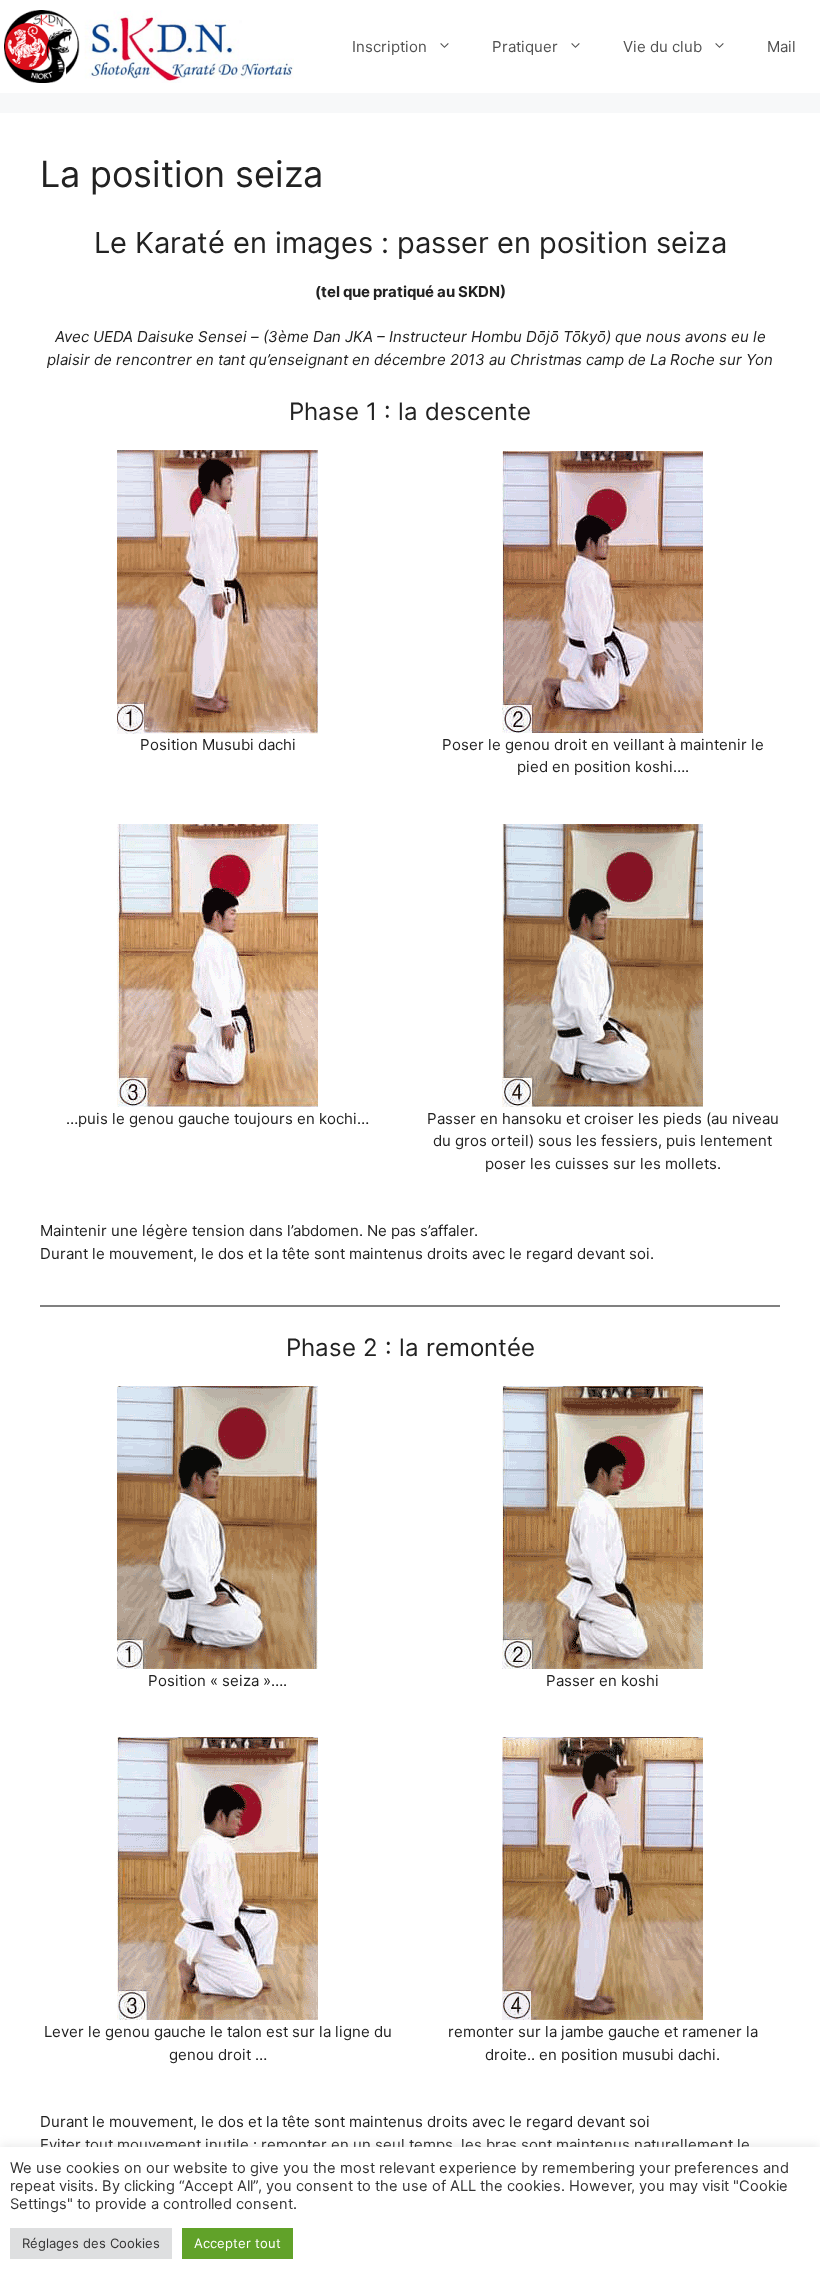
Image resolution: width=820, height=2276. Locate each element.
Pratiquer (525, 46)
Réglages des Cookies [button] (91, 2243)
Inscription (389, 46)
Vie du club (662, 46)
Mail (781, 46)
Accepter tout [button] (237, 2243)
